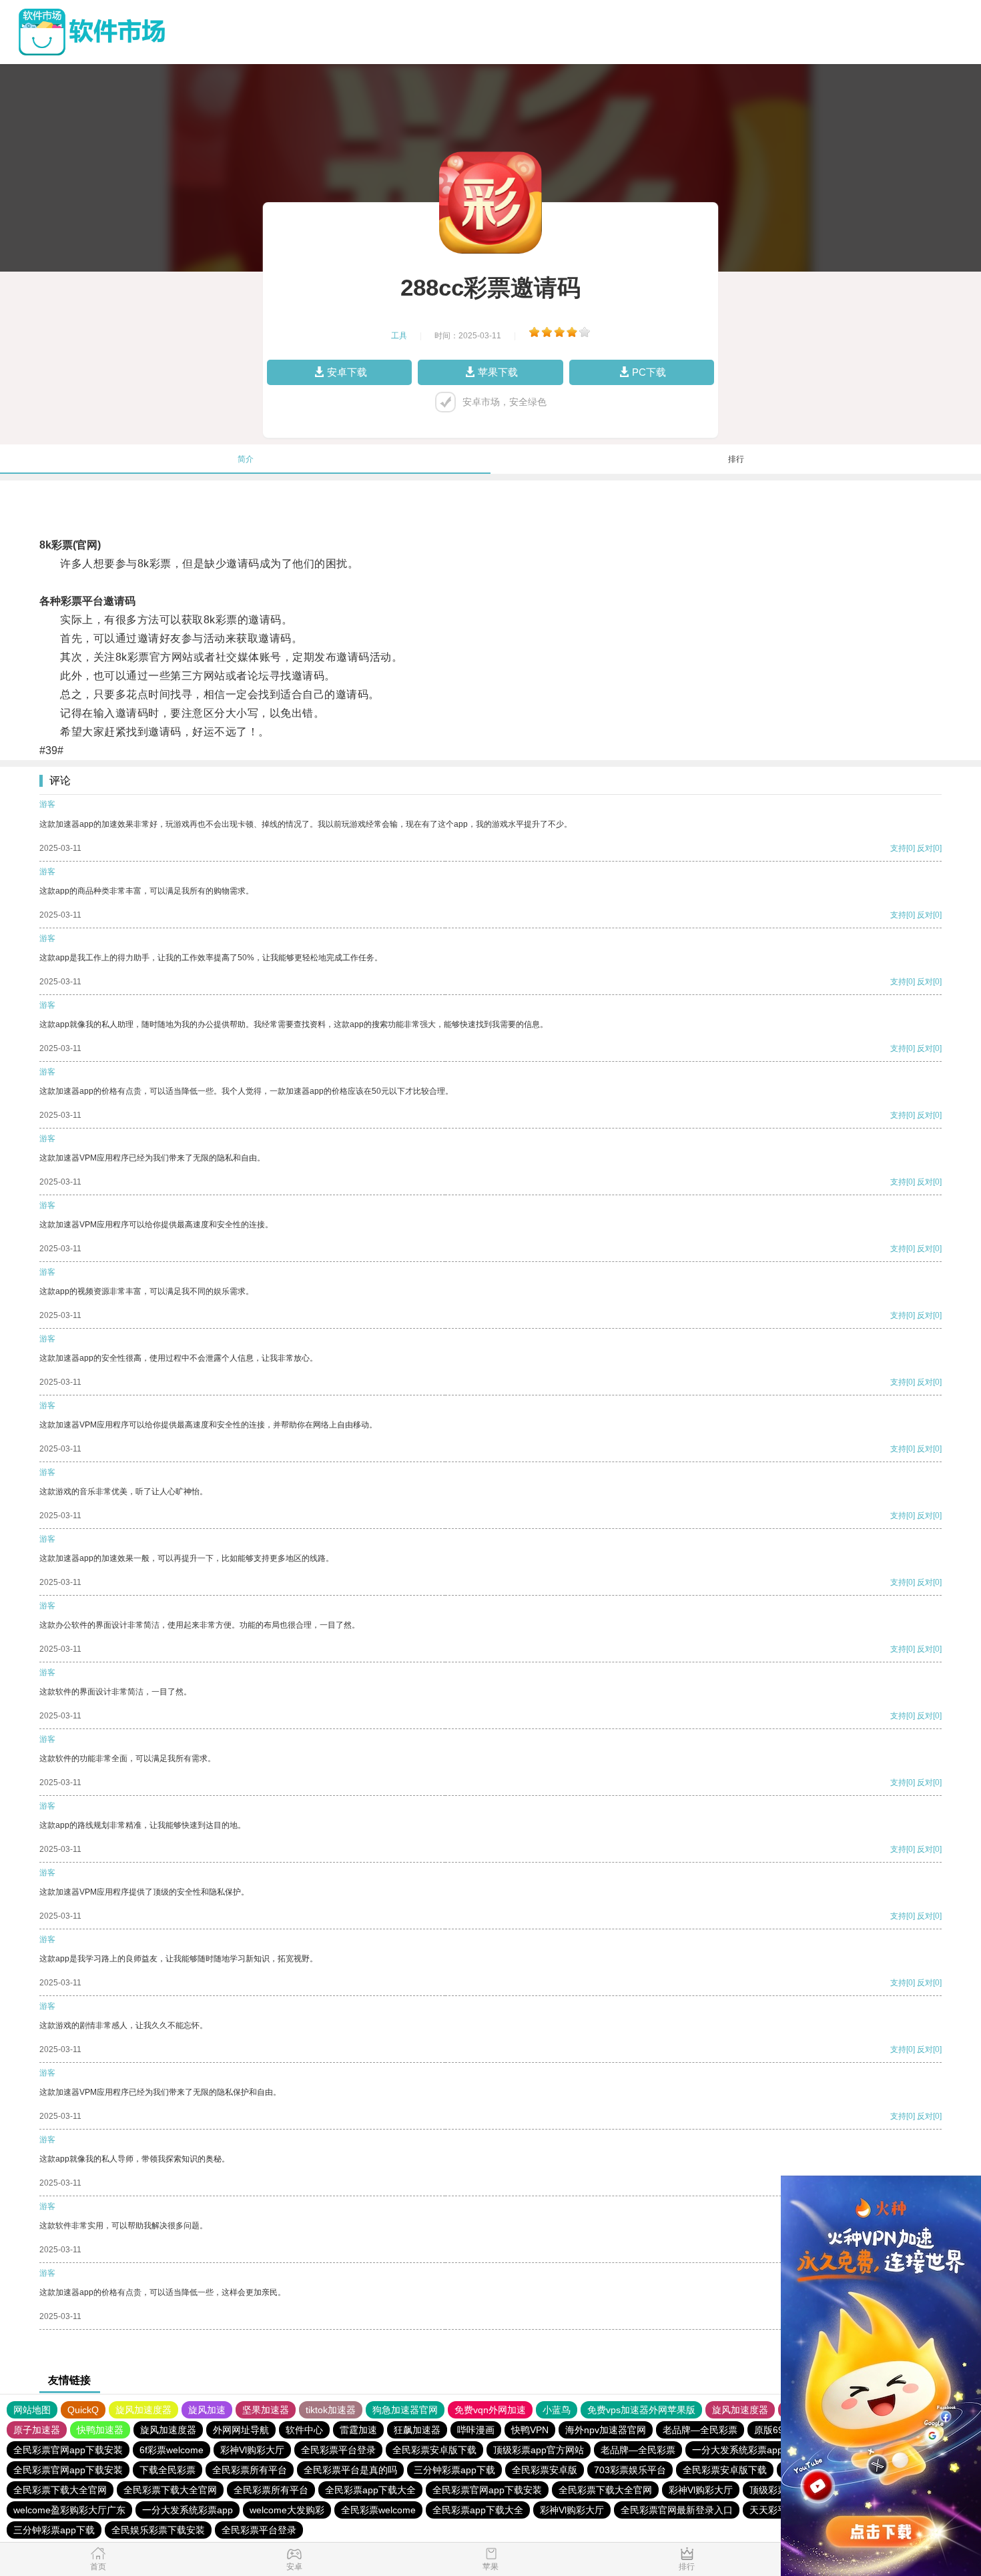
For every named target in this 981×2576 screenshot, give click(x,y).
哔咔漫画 (476, 2430)
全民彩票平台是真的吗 (350, 2470)
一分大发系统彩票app (737, 2450)
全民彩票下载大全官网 (60, 2490)
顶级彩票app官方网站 (539, 2450)
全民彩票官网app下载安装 (68, 2450)
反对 (925, 848)
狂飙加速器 (417, 2430)
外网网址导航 (241, 2430)
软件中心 (304, 2430)
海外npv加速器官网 (606, 2430)
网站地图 (32, 2410)
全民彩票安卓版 (545, 2470)
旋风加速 (207, 2410)
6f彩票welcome (172, 2450)
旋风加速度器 (143, 2410)
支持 (898, 848)
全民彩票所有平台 (250, 2470)
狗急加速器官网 (405, 2410)
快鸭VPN (530, 2430)
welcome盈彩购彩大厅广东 (69, 2510)
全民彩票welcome (378, 2510)
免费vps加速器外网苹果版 (641, 2410)
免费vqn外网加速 (490, 2410)
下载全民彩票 (168, 2470)
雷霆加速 (358, 2430)
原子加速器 (37, 2430)
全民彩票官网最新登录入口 (677, 2510)
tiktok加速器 (331, 2410)
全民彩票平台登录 (338, 2450)
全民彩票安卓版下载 (434, 2450)
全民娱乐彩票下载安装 (158, 2530)
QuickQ (83, 2410)
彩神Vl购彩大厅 (252, 2450)
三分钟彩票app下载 (454, 2470)
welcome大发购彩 (287, 2510)
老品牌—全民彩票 (700, 2430)
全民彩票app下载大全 (370, 2490)
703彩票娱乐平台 (630, 2470)
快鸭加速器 (100, 2430)
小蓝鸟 (557, 2410)
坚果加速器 (266, 2410)
